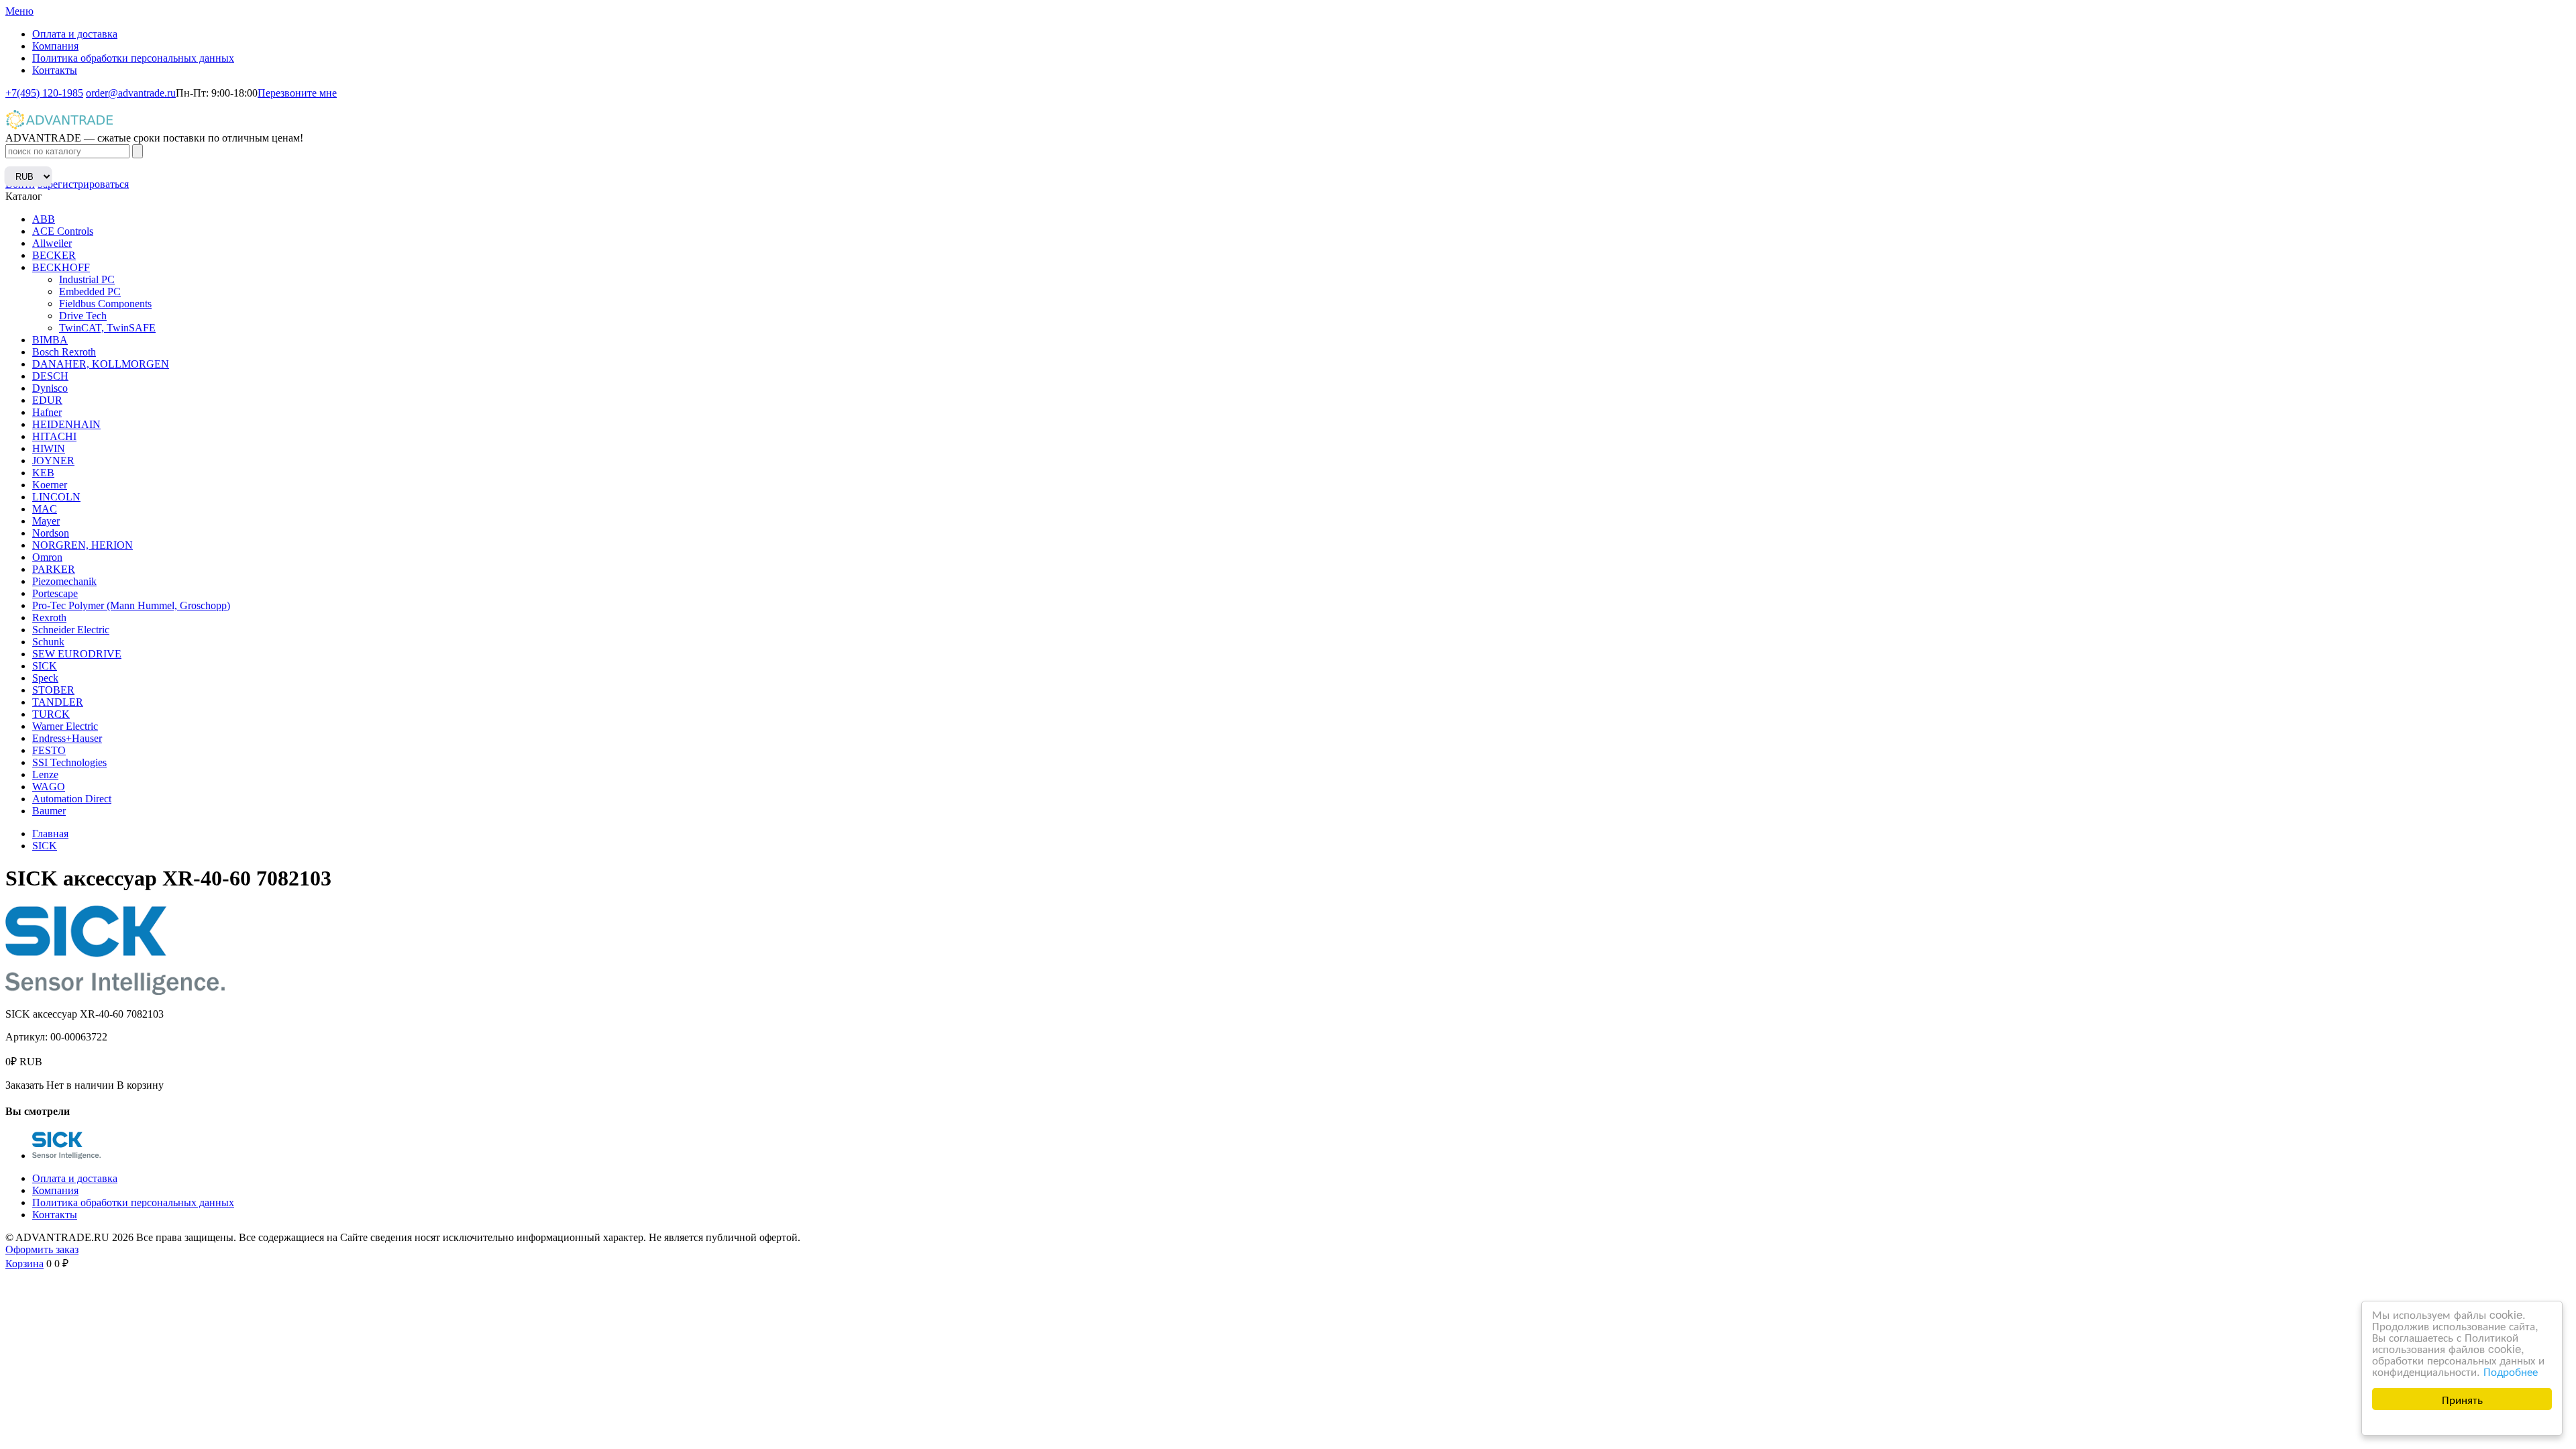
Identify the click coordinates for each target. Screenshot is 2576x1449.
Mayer (46, 521)
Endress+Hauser (67, 738)
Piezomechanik (64, 581)
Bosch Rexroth (64, 352)
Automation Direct (72, 799)
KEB (43, 473)
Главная (50, 834)
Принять (2462, 1399)
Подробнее (2511, 1371)
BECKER (54, 255)
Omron (47, 557)
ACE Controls (63, 231)
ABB (44, 219)
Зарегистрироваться (83, 184)
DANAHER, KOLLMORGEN (101, 364)
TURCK (51, 714)
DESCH (50, 376)
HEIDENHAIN (66, 424)
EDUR (47, 400)
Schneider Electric (71, 630)
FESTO (49, 750)
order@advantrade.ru (131, 93)
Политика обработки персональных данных (133, 58)
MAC (45, 509)
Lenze (45, 774)
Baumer (49, 811)
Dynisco (50, 388)
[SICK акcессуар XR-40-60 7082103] (66, 1156)
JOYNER (53, 461)
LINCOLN (56, 497)
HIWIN (49, 448)
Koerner (50, 485)
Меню (19, 11)
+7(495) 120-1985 (44, 93)
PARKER (54, 569)
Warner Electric (65, 726)
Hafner (47, 412)
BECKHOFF (61, 267)
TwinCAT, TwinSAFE (107, 328)
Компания (55, 46)
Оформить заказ (42, 1249)
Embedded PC (90, 291)
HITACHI (54, 436)
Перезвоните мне (297, 93)
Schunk (48, 642)
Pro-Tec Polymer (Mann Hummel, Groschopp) (131, 605)
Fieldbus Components (105, 304)
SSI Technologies (69, 762)
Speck (45, 678)
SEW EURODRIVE (77, 654)
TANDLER (58, 702)
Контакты (55, 70)
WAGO (49, 787)
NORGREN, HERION (83, 545)
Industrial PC (87, 279)
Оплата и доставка (75, 34)
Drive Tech (83, 316)
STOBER (53, 690)
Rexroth (49, 618)
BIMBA (50, 340)
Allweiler (52, 243)
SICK (45, 666)
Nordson (51, 533)
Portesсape (55, 593)
